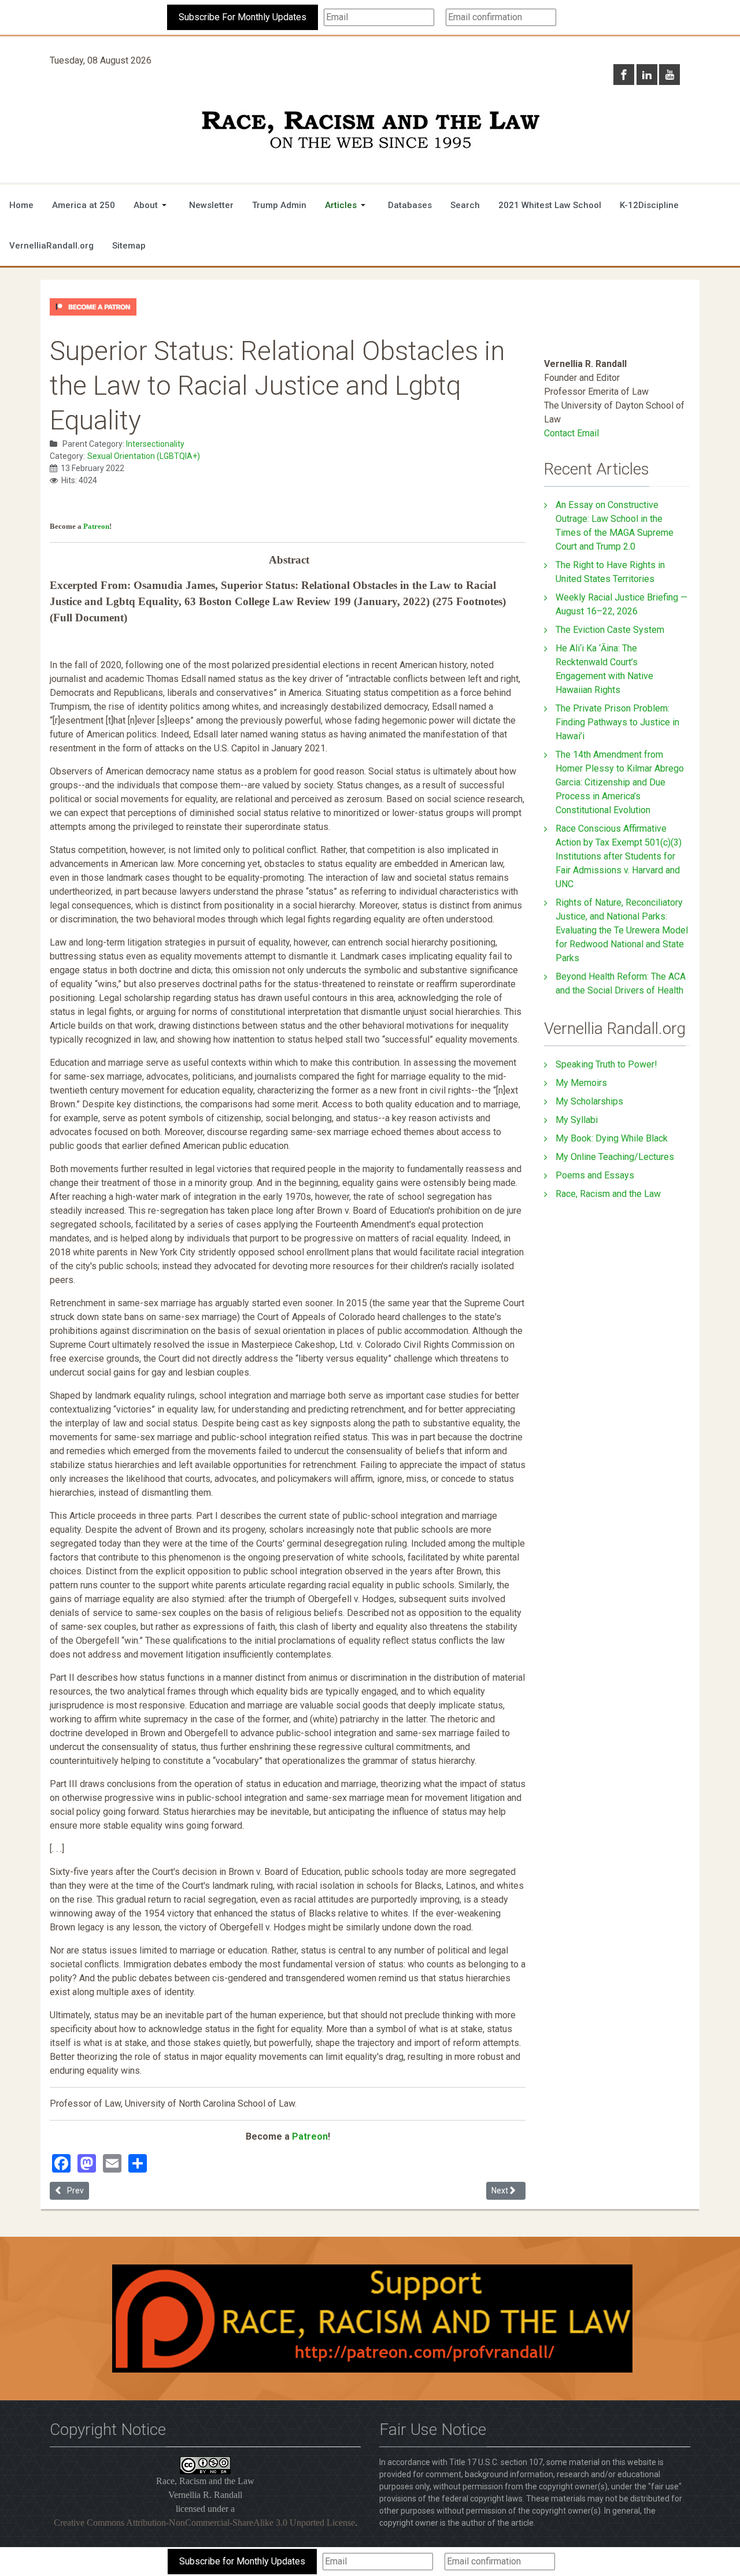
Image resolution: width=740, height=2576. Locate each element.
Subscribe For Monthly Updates (243, 17)
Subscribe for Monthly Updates (242, 2561)
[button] (152, 205)
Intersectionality (155, 444)
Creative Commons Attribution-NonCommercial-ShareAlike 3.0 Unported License (204, 2523)
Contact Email (571, 433)
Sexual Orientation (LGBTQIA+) (144, 456)
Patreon (96, 526)
